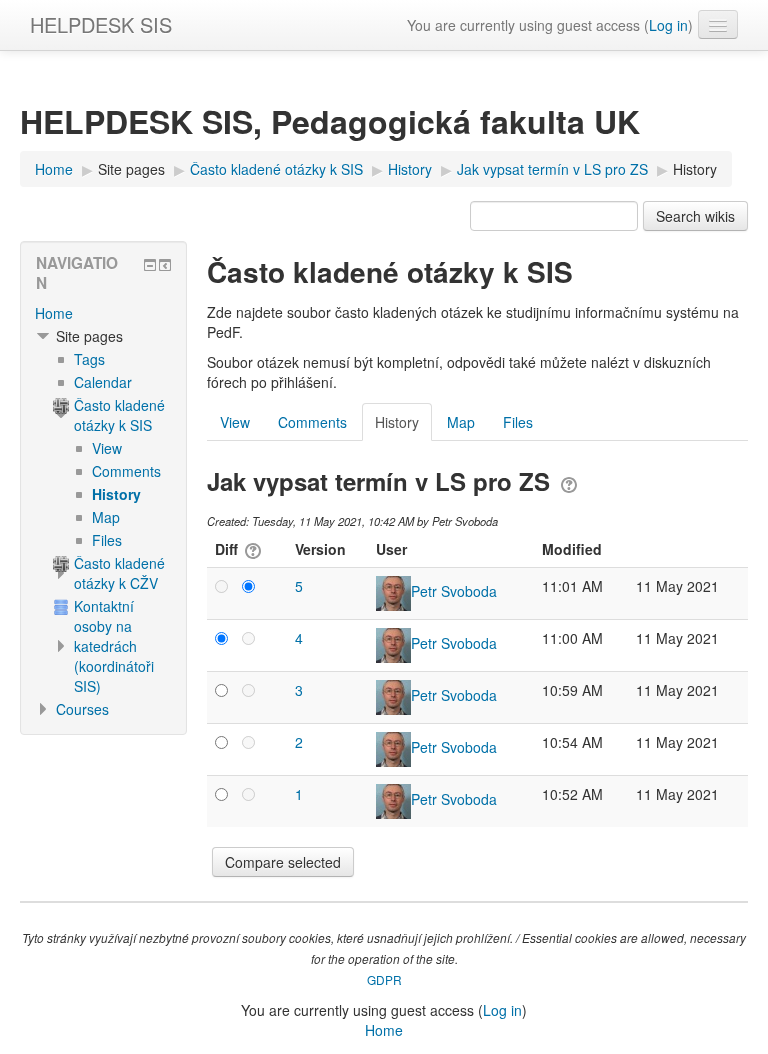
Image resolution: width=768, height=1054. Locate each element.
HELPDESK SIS (101, 24)
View (235, 422)
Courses (82, 709)
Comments (312, 422)
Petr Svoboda (454, 591)
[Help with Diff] (251, 549)
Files (518, 422)
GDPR (384, 979)
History (695, 169)
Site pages (131, 169)
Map (461, 422)
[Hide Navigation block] (150, 265)
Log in (668, 25)
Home (54, 313)
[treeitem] (103, 313)
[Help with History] (569, 481)
